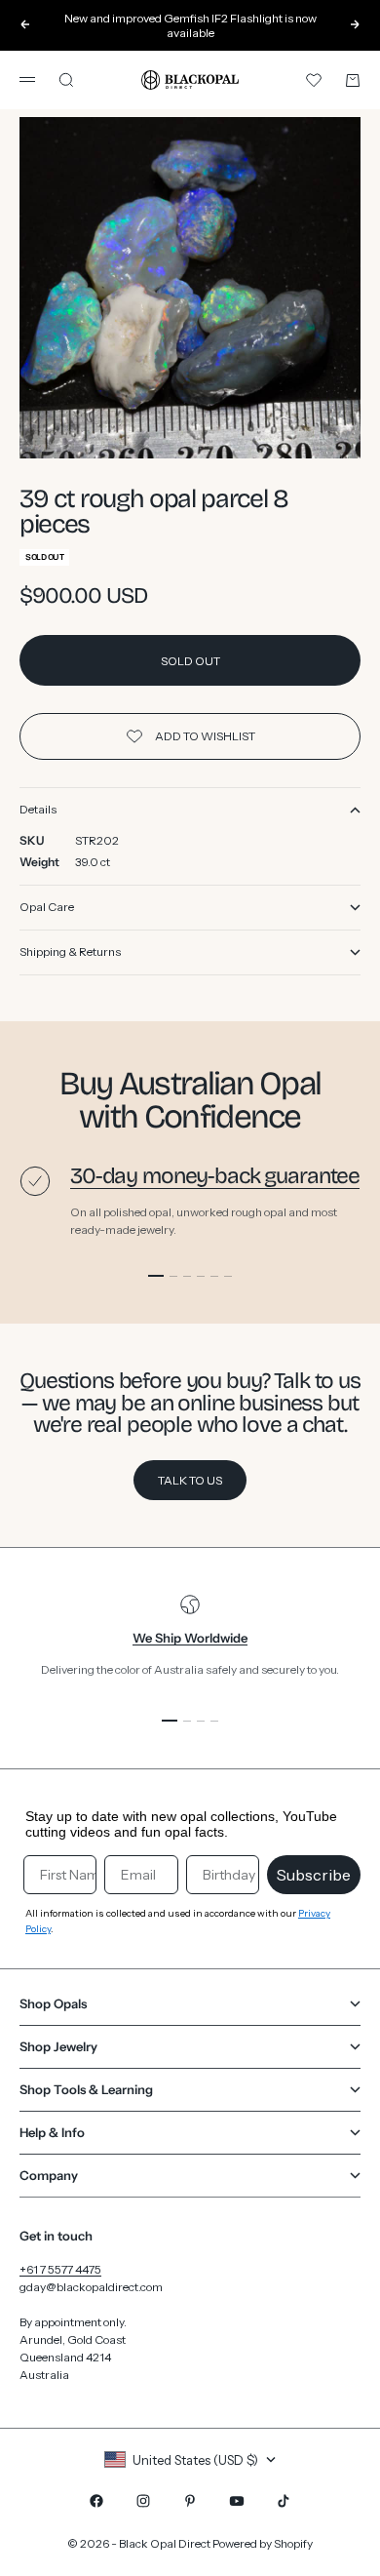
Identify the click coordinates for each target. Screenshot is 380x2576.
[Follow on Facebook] (96, 2501)
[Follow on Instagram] (143, 2501)
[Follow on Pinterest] (190, 2501)
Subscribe (314, 1875)
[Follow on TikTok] (284, 2501)
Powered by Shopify (263, 2543)
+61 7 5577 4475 (60, 2269)
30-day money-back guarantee (215, 1176)
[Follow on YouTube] (237, 2501)
